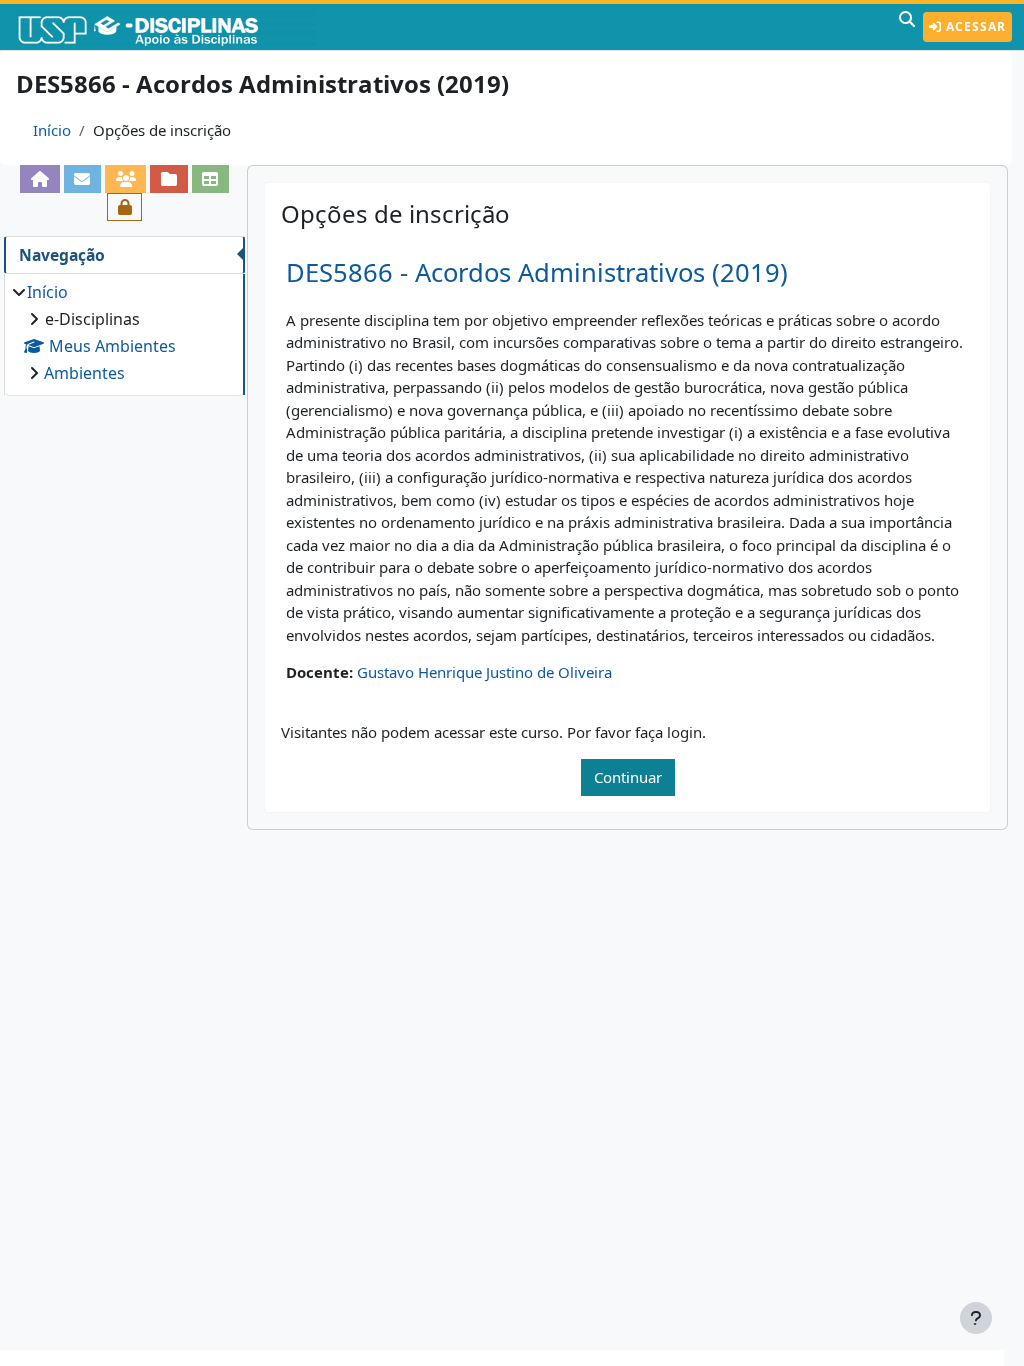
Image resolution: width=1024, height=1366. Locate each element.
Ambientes (84, 373)
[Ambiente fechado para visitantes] (124, 207)
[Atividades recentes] (168, 179)
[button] (907, 27)
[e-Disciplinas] (168, 27)
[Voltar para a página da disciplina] (39, 179)
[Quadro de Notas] (210, 179)
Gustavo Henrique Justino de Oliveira (484, 672)
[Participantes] (125, 179)
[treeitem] (124, 332)
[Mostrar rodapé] (976, 1318)
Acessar (974, 26)
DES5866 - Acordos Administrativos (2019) (537, 272)
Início (52, 130)
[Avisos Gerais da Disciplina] (82, 179)
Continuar (628, 777)
